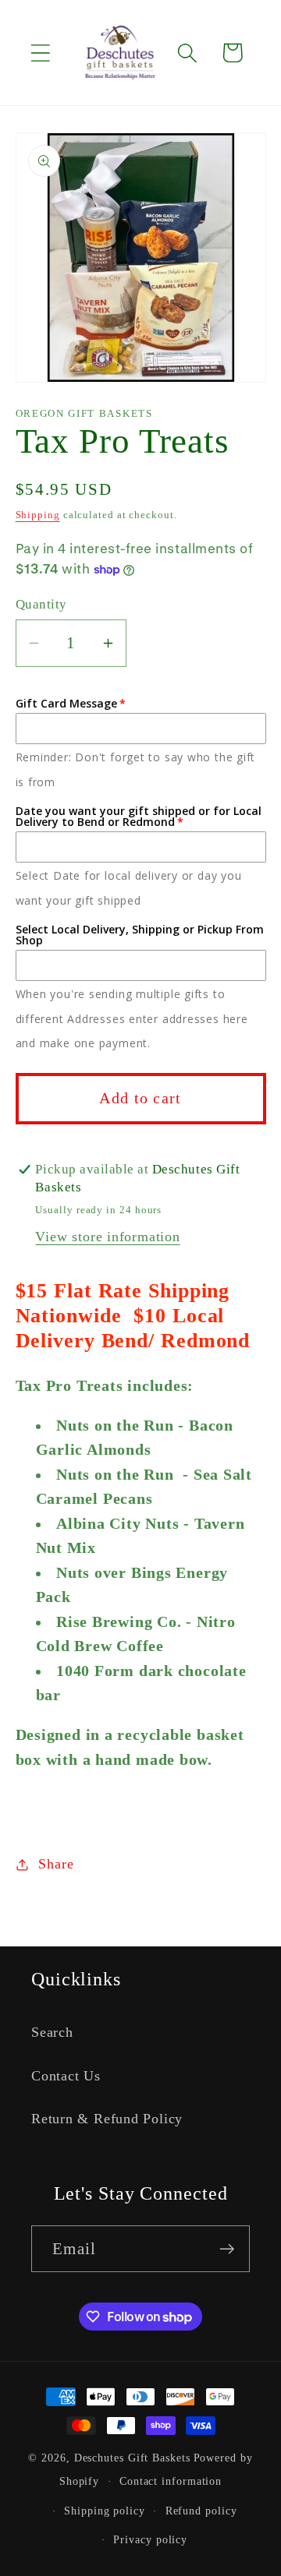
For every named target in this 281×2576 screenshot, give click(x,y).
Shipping (38, 515)
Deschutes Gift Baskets (132, 2458)
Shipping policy (105, 2511)
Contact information (171, 2481)
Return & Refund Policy (107, 2119)
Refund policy (201, 2511)
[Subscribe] (227, 2249)
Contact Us (66, 2076)
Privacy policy (150, 2539)
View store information (107, 1237)
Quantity (41, 604)
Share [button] (56, 1864)
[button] (40, 53)
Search (52, 2032)
